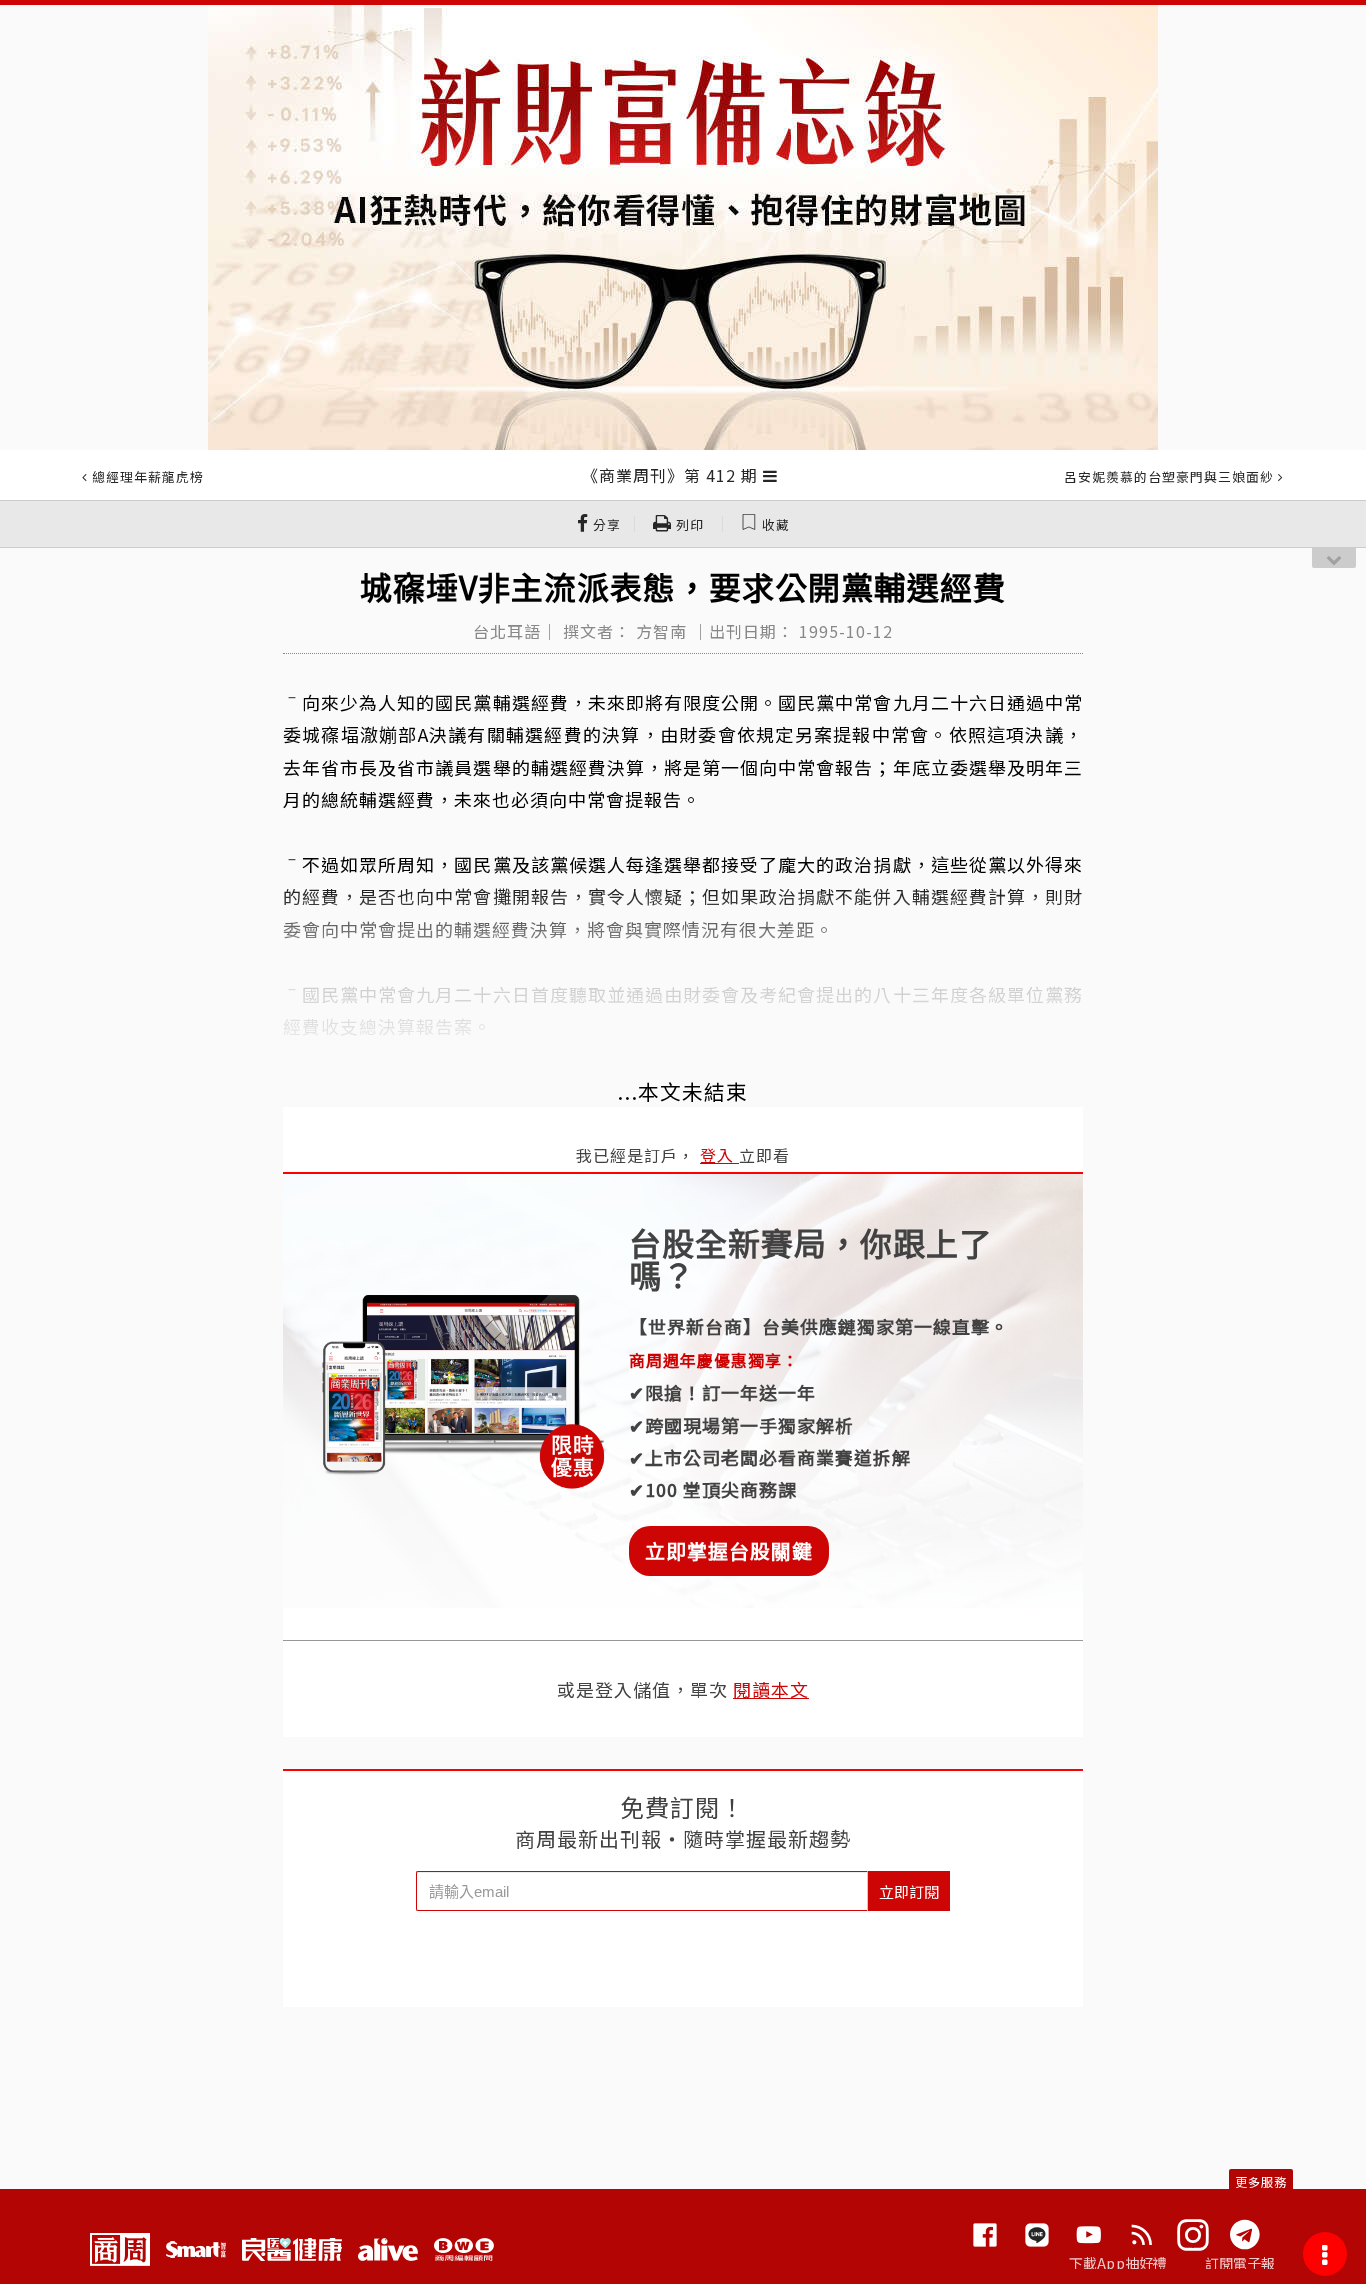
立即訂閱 (909, 1891)
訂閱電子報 (1240, 2263)
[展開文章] (770, 475)
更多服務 (1261, 2181)
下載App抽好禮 (1118, 2263)
